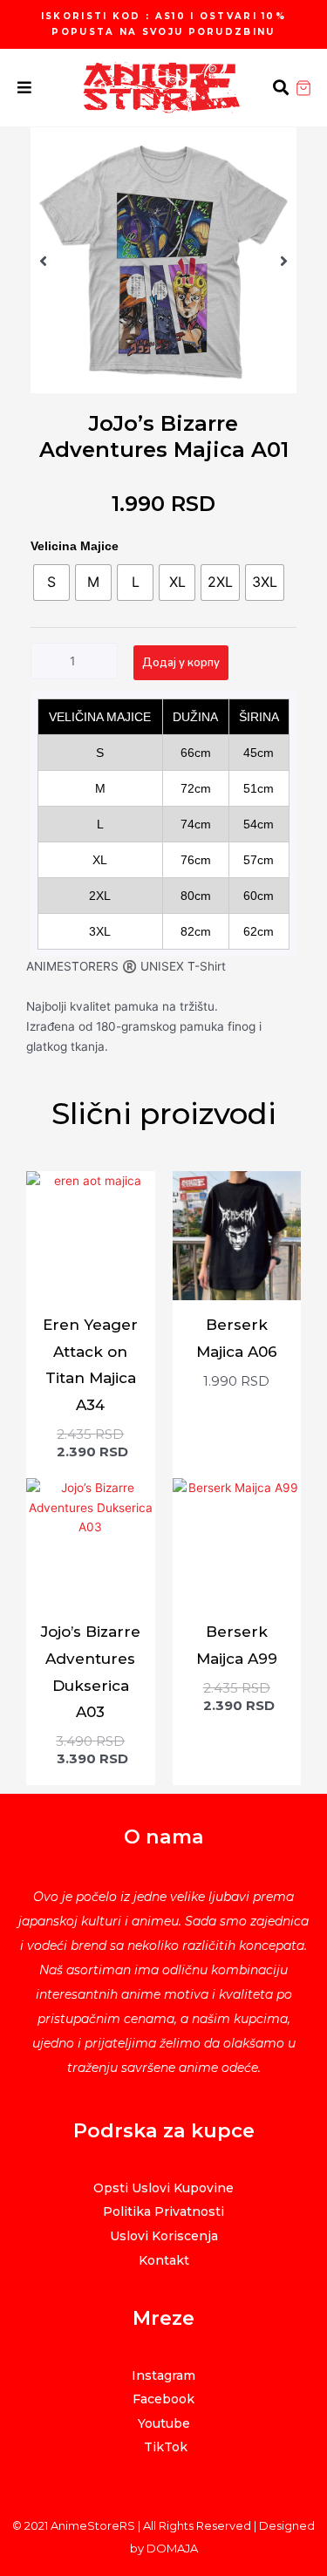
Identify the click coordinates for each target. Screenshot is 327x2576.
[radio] (51, 583)
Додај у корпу (181, 663)
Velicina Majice (75, 546)
